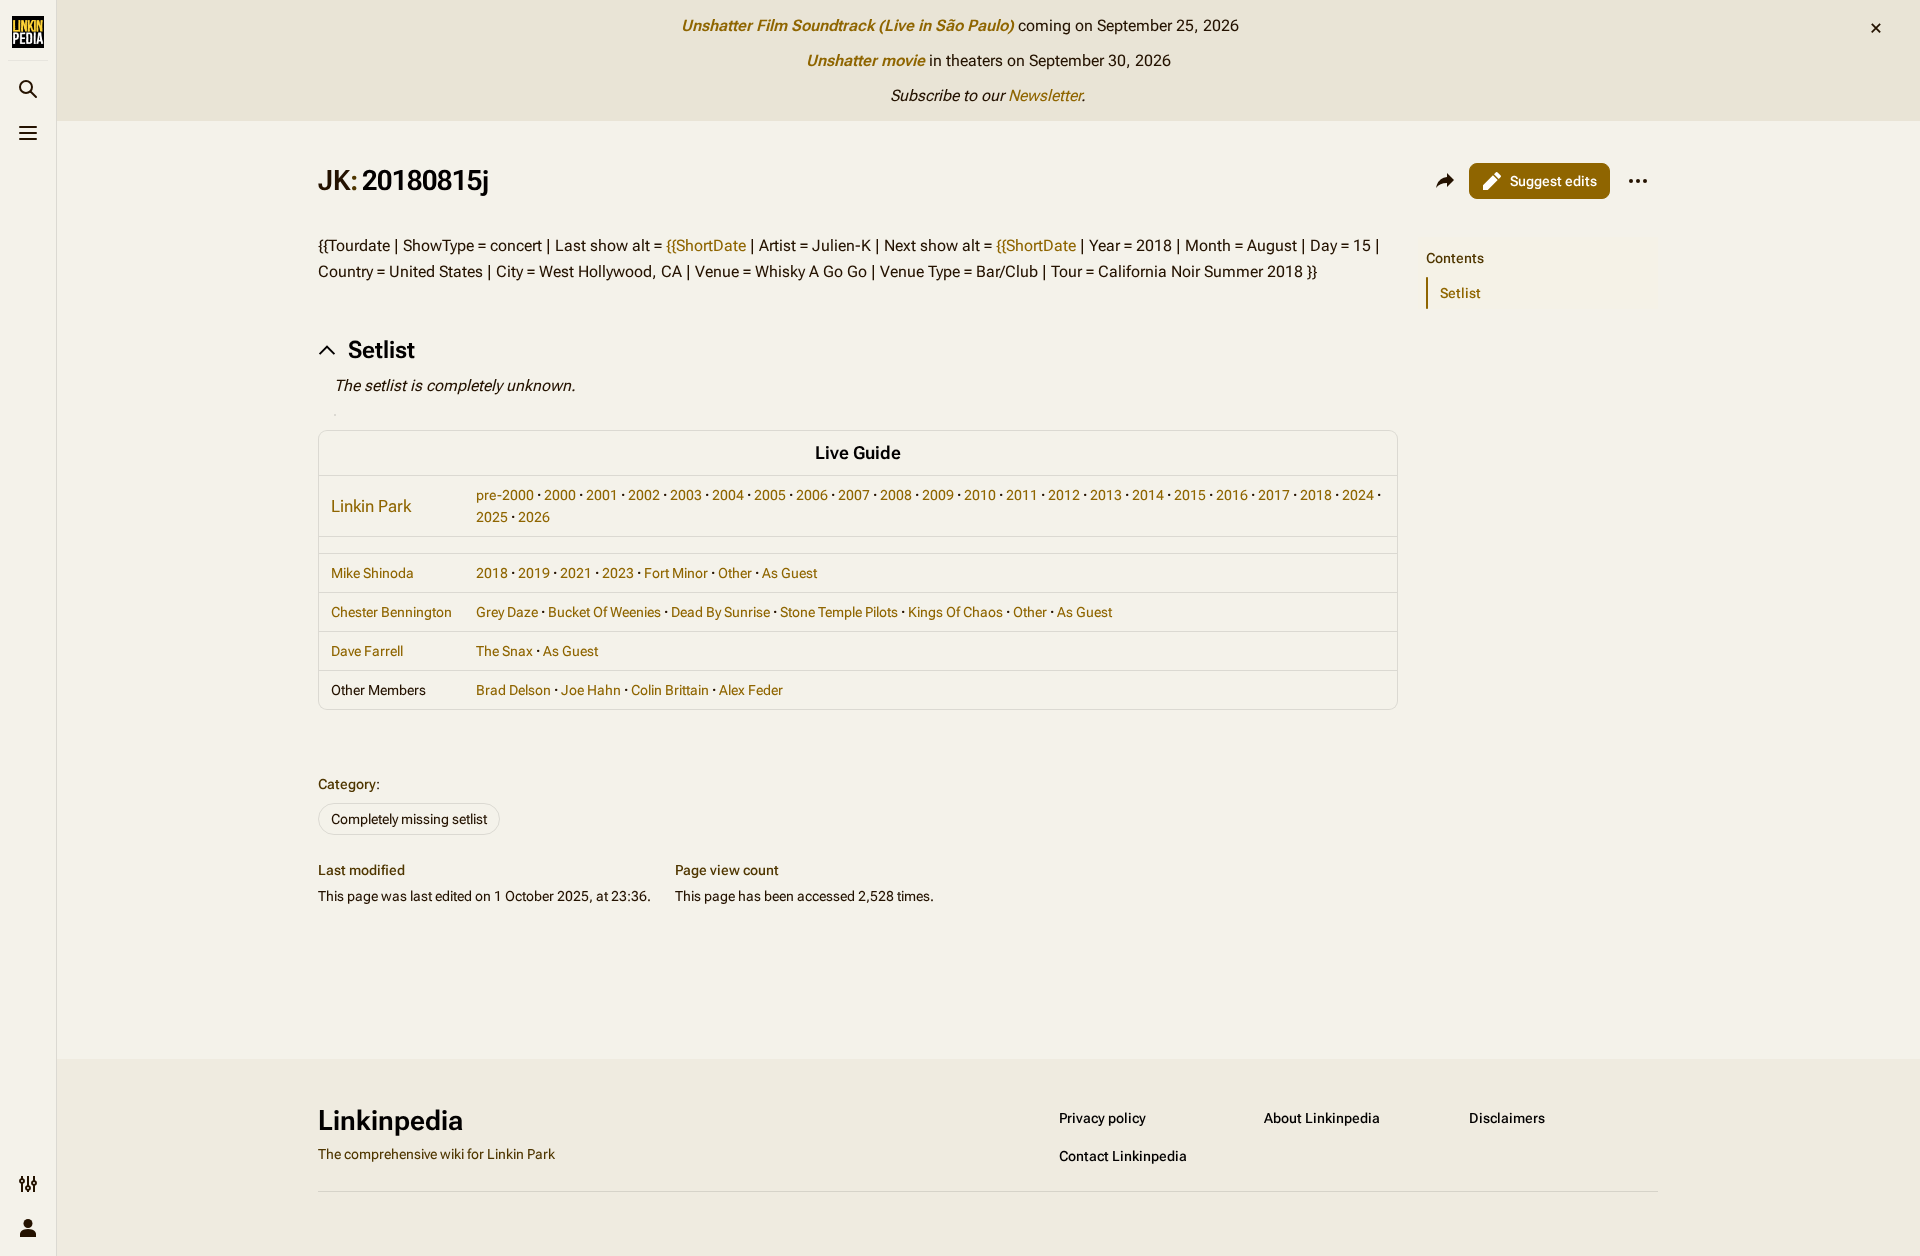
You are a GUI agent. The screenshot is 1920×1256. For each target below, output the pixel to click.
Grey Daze (507, 612)
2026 (534, 517)
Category (347, 784)
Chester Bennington (391, 612)
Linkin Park (371, 506)
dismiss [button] (1876, 28)
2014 (1148, 495)
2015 (1190, 495)
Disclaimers (1507, 1118)
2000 (560, 495)
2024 (1358, 495)
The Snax (504, 651)
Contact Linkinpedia (1123, 1156)
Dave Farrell (367, 651)
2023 (618, 573)
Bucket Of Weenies (604, 612)
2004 (728, 495)
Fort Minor (676, 573)
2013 (1106, 495)
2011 (1022, 495)
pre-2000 (505, 495)
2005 (770, 495)
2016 (1232, 495)
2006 (812, 495)
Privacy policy (1102, 1118)
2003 (686, 495)
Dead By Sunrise (720, 612)
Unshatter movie (865, 60)
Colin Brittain (670, 690)
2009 (938, 495)
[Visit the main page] (28, 32)
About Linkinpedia (1322, 1118)
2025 (492, 517)
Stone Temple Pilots (839, 612)
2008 (896, 495)
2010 (980, 495)
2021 (576, 573)
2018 (1316, 495)
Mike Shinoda (372, 573)
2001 (602, 495)
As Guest (789, 573)
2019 (534, 573)
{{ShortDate (706, 245)
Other (735, 573)
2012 (1064, 495)
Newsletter (1044, 95)
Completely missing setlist (409, 819)
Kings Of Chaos (955, 612)
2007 (854, 495)
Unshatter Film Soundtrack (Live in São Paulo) (847, 25)
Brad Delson (513, 690)
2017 (1274, 495)
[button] (1538, 238)
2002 (644, 495)
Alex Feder (751, 690)
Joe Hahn (591, 690)
